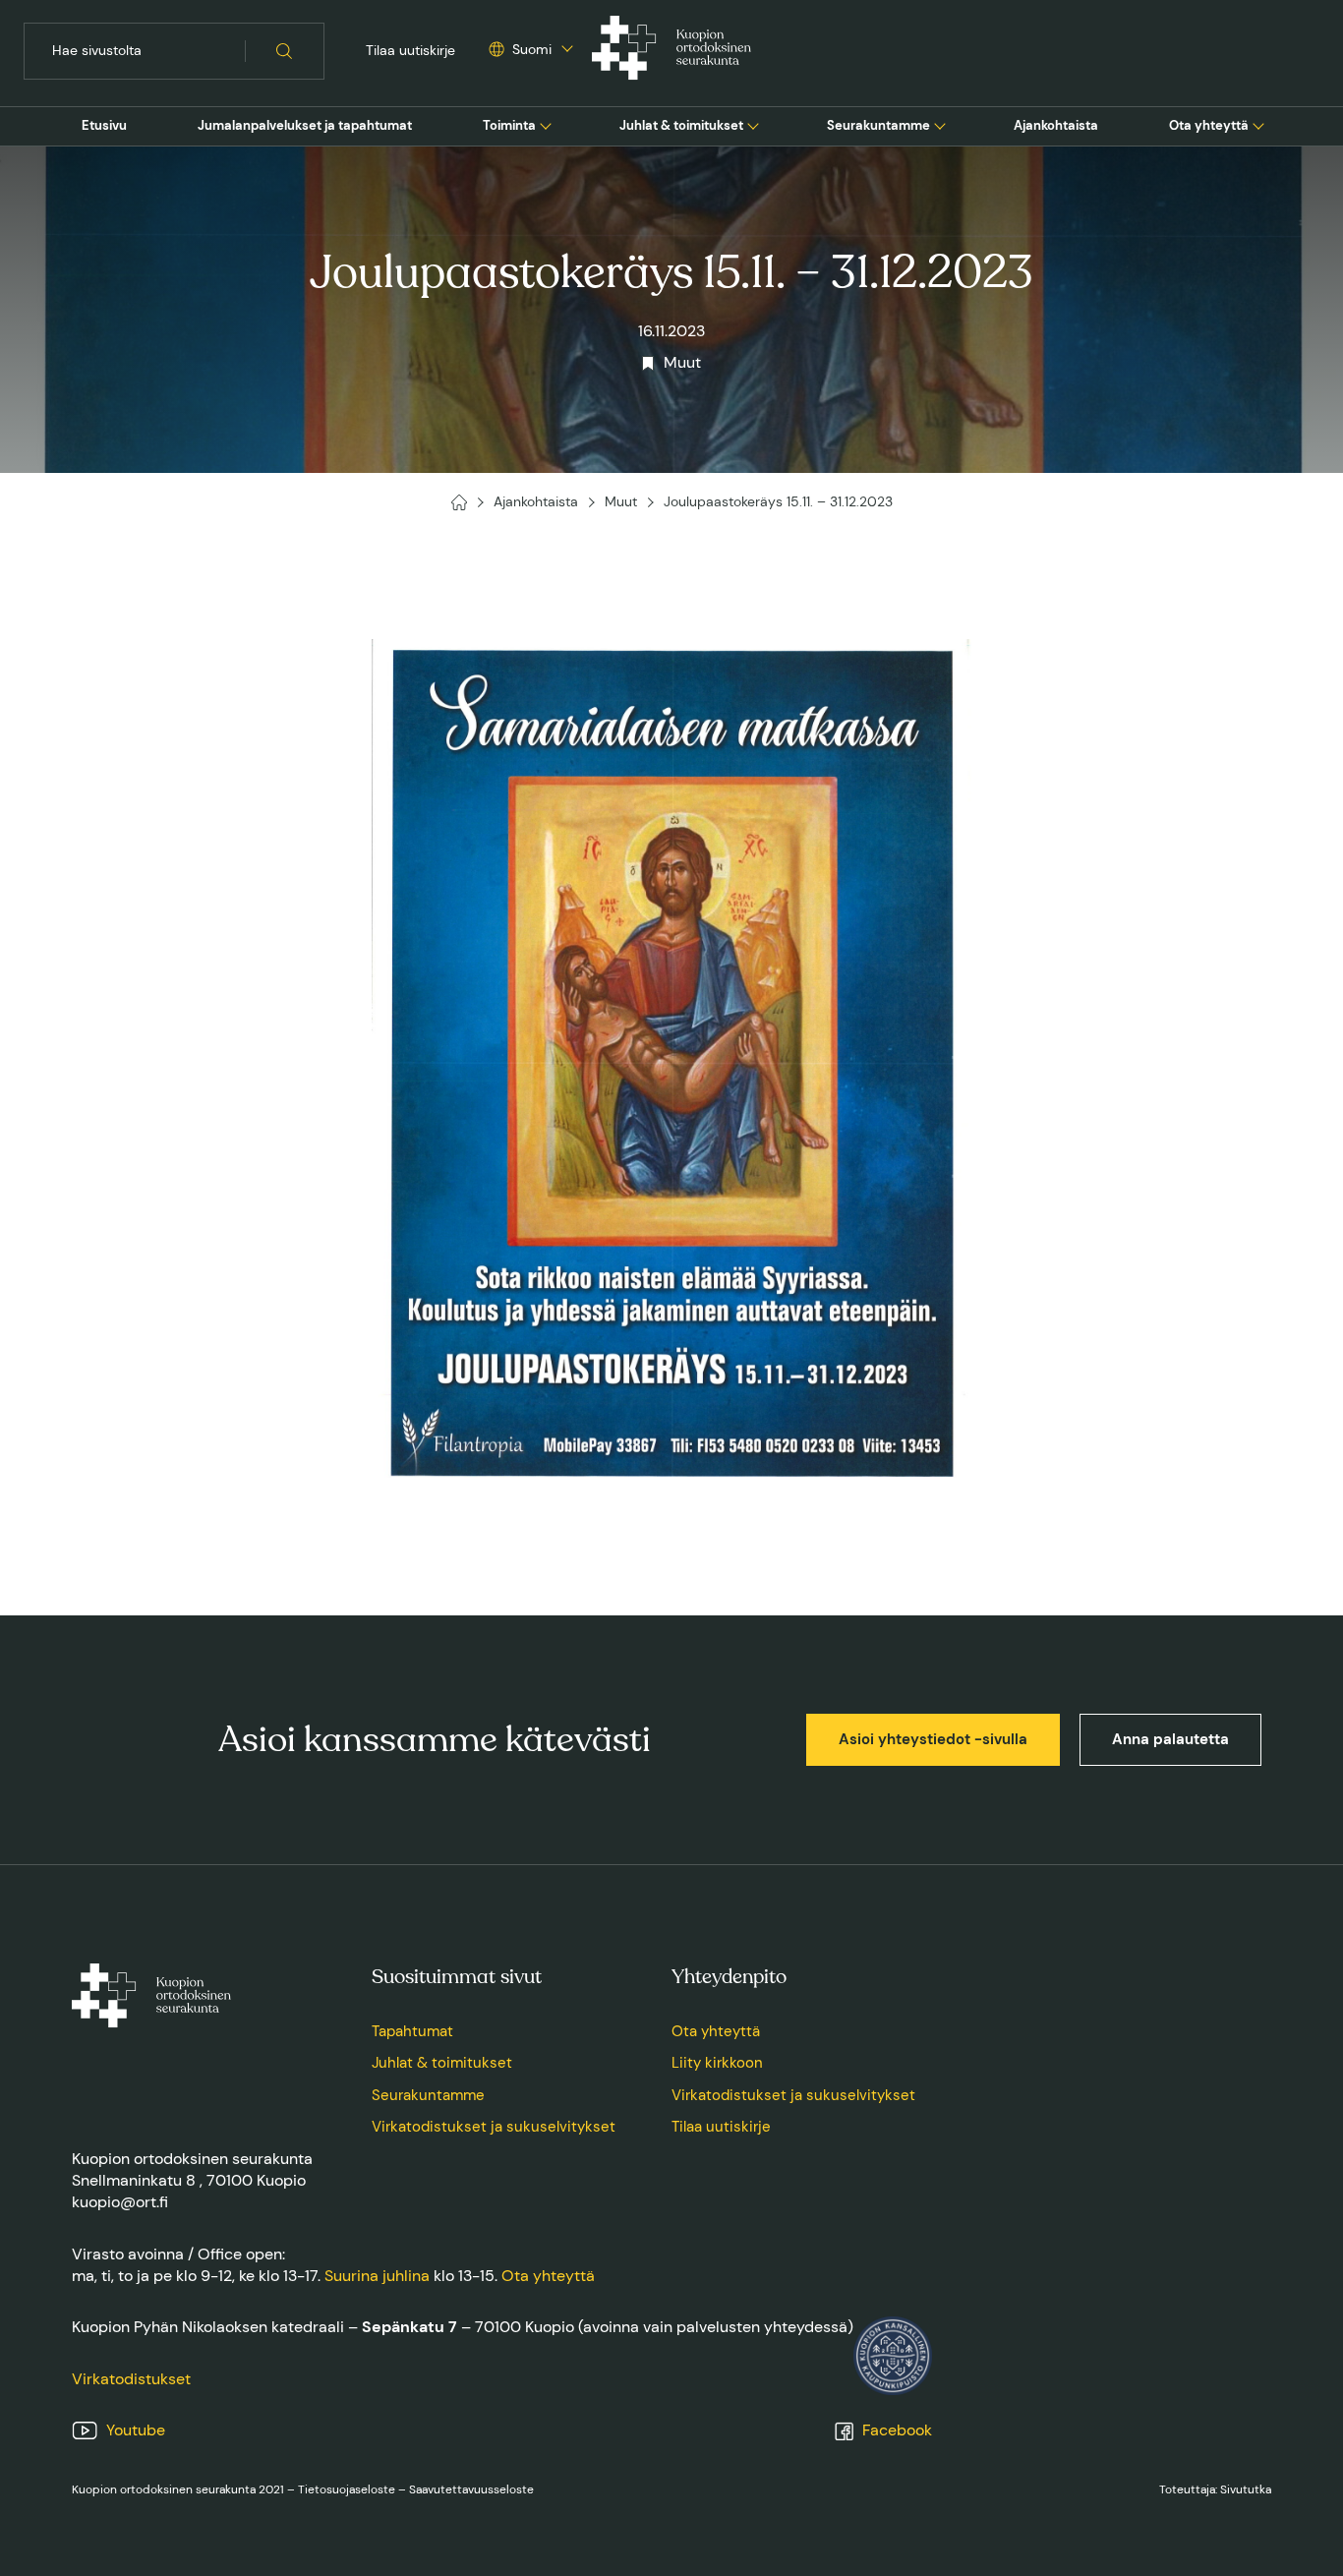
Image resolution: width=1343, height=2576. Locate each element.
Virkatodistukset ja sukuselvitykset (494, 2127)
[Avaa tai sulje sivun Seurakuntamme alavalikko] (940, 124)
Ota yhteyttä (1209, 125)
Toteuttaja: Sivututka (1215, 2489)
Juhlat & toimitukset (681, 125)
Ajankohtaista (1056, 125)
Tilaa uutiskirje (410, 50)
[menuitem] (104, 126)
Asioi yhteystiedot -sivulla (933, 1739)
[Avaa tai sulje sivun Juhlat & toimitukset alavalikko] (753, 124)
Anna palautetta (1170, 1739)
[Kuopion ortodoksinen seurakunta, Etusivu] (671, 51)
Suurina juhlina (377, 2276)
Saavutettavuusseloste (471, 2489)
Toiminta (509, 125)
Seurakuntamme (878, 125)
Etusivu (104, 125)
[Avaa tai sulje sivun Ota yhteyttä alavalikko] (1258, 124)
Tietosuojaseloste (347, 2489)
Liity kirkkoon (717, 2063)
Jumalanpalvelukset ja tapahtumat (305, 125)
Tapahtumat (412, 2031)
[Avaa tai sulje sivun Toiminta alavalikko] (546, 124)
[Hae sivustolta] (285, 51)
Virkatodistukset (131, 2379)
